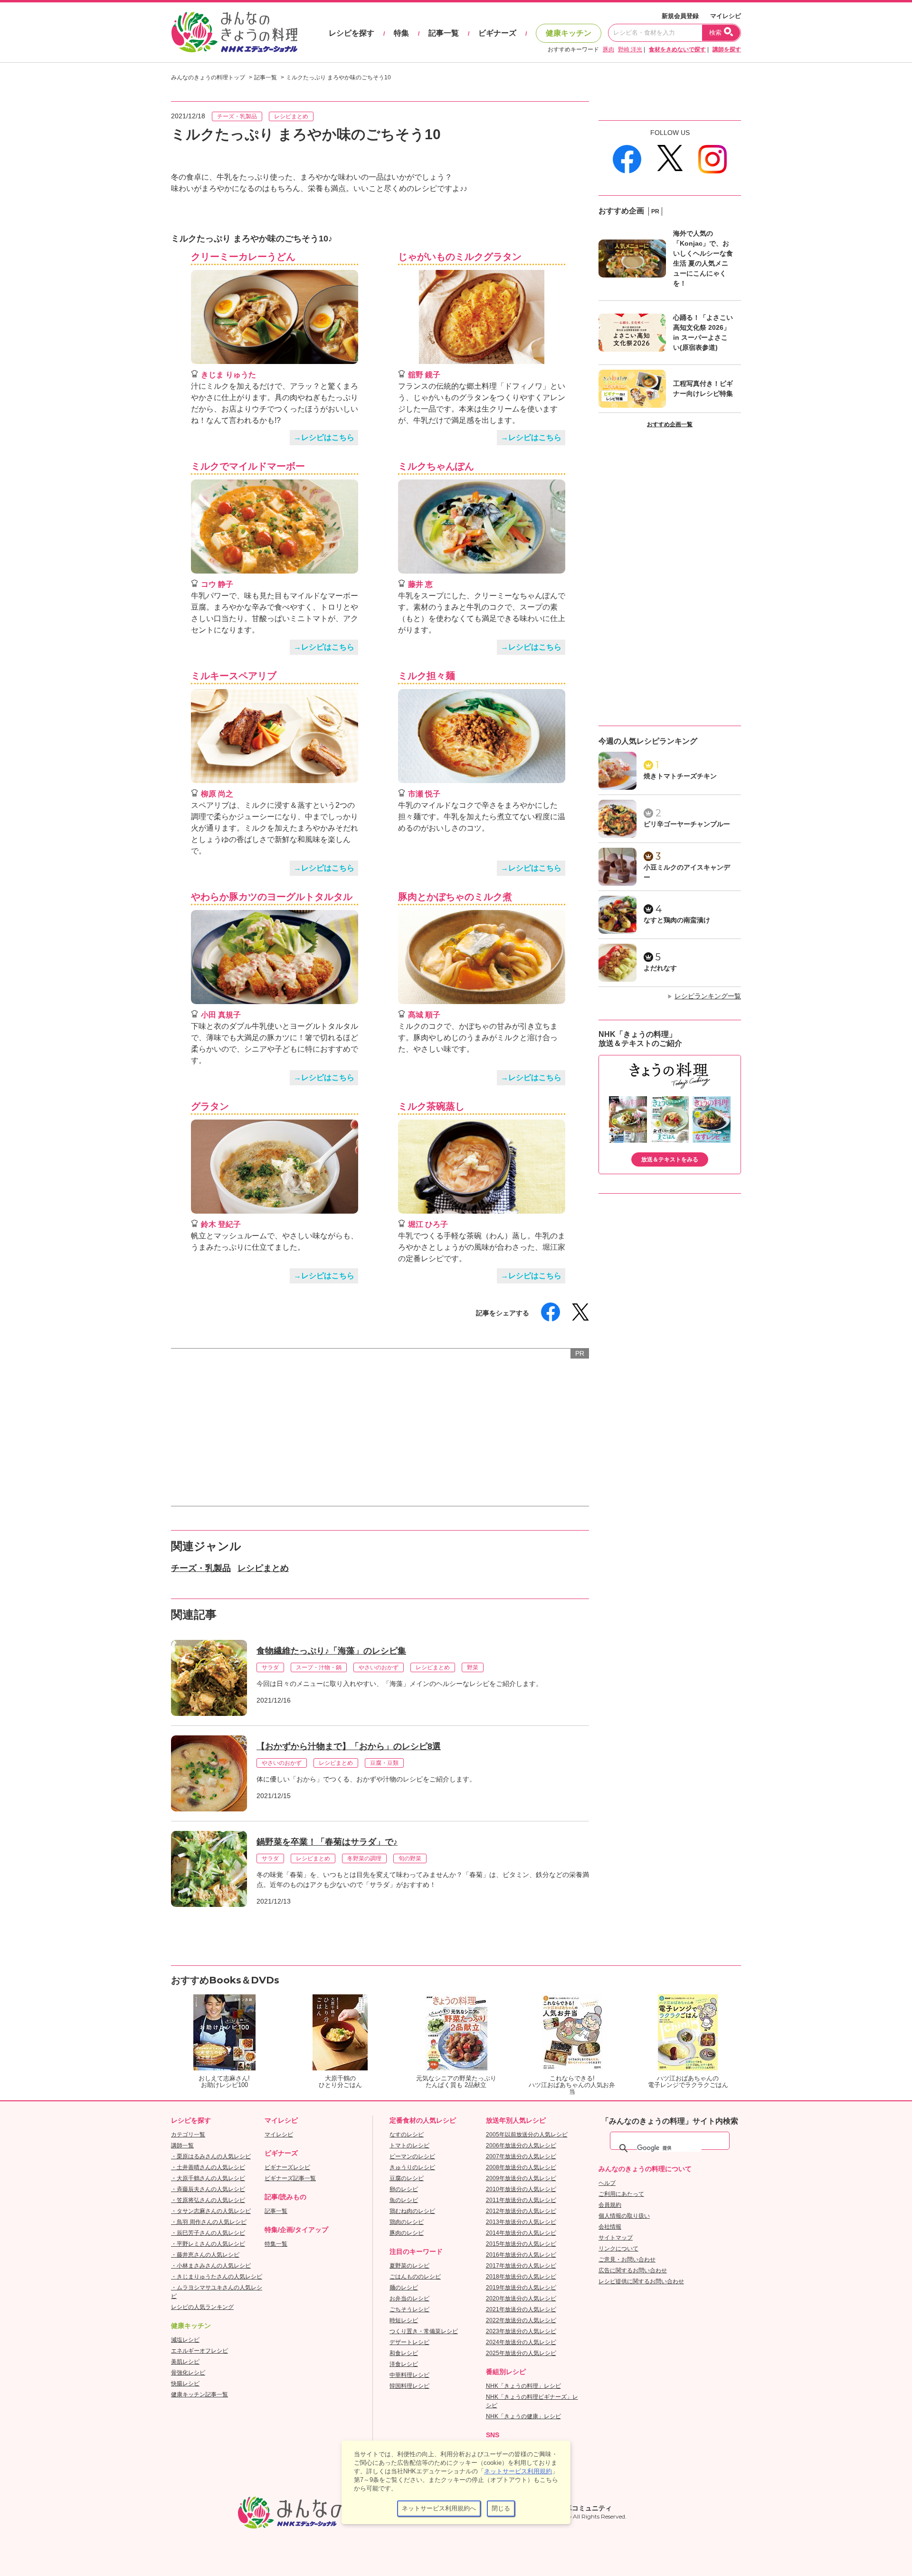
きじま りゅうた (228, 375)
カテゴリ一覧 (188, 2135)
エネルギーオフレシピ (199, 2351)
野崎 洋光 (630, 49)
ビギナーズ (497, 33)
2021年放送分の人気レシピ (521, 2309)
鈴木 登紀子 (221, 1224)
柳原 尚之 (217, 794)
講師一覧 (182, 2145)
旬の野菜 (410, 1858)
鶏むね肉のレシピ (412, 2211)
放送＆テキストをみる (670, 1159)
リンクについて (618, 2249)
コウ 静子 (217, 584)
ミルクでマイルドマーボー (248, 466)
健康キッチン (569, 33)
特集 (401, 33)
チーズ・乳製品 (237, 116)
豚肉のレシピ (407, 2233)
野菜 (473, 1667)
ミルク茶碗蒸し (431, 1106)
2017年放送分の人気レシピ (521, 2266)
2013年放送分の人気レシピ (521, 2222)
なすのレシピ (407, 2135)
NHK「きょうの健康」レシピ (523, 2416)
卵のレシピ (404, 2189)
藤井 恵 (420, 584)
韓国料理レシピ (409, 2386)
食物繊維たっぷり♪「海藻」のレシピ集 (331, 1651)
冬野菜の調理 (364, 1858)
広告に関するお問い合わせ (633, 2270)
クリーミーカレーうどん (243, 257)
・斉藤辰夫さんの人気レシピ (208, 2189)
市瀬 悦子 (424, 794)
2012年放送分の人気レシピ (521, 2211)
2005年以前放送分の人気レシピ (527, 2135)
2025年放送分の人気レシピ (521, 2353)
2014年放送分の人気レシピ (521, 2233)
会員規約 (610, 2205)
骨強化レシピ (188, 2373)
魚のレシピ (404, 2200)
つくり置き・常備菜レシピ (424, 2331)
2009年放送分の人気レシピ (521, 2178)
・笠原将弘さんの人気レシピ (208, 2200)
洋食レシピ (404, 2364)
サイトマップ (616, 2238)
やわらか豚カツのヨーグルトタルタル (272, 897)
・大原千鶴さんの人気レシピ (208, 2178)
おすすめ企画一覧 (670, 424)
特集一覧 (276, 2244)
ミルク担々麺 (427, 676)
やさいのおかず (379, 1667)
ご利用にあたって (621, 2194)
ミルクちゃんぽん (436, 466)
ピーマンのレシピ (412, 2156)
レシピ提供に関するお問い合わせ (641, 2281)
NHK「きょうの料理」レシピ (523, 2386)
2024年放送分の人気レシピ (521, 2342)
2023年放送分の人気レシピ (521, 2331)
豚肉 (608, 49)
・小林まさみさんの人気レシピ (211, 2266)
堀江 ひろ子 (428, 1224)
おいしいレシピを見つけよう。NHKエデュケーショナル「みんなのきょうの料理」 (235, 32)
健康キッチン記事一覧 (199, 2394)
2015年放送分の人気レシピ (521, 2244)
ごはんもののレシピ (415, 2277)
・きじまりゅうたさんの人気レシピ (217, 2277)
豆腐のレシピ (407, 2178)
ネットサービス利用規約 (518, 2471)
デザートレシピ (409, 2342)
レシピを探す (351, 33)
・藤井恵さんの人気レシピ (205, 2255)
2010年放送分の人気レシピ (521, 2189)
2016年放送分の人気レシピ (521, 2255)
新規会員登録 (680, 16)
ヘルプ (607, 2183)
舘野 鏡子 (424, 375)
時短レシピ (404, 2320)
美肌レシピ (185, 2362)
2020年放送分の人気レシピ (521, 2298)
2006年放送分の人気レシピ (521, 2145)
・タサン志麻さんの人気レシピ (211, 2211)
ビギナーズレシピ (287, 2167)
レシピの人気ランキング (202, 2307)
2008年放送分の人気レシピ (521, 2167)
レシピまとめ (291, 116)
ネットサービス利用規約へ (439, 2508)
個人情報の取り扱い (624, 2216)
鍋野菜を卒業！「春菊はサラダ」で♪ (327, 1842)
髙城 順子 (424, 1015)
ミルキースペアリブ (234, 676)
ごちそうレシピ (409, 2309)
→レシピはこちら (324, 437)
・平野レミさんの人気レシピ (208, 2244)
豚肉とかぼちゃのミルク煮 (455, 897)
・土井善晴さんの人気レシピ (208, 2167)
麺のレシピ (404, 2288)
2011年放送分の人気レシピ (521, 2200)
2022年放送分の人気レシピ (521, 2320)
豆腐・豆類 (384, 1763)
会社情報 (610, 2227)
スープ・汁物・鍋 (319, 1667)
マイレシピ (726, 16)
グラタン (210, 1106)
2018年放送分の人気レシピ (521, 2277)
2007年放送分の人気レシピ (521, 2156)
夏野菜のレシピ (409, 2266)
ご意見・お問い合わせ (627, 2260)
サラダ (270, 1667)
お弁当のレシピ (409, 2298)
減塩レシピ (185, 2340)
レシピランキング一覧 (708, 996)
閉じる (501, 2508)
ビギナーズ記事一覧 (290, 2178)
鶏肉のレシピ (407, 2222)
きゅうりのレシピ (412, 2167)
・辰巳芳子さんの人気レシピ (208, 2233)
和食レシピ (404, 2353)
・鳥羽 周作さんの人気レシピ (209, 2222)
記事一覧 (444, 33)
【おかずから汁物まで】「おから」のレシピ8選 (349, 1746)
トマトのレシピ (409, 2145)
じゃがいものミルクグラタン (460, 257)
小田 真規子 (221, 1015)
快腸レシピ (185, 2384)
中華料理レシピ (409, 2375)
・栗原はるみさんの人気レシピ (211, 2156)
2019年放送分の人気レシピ (521, 2288)
